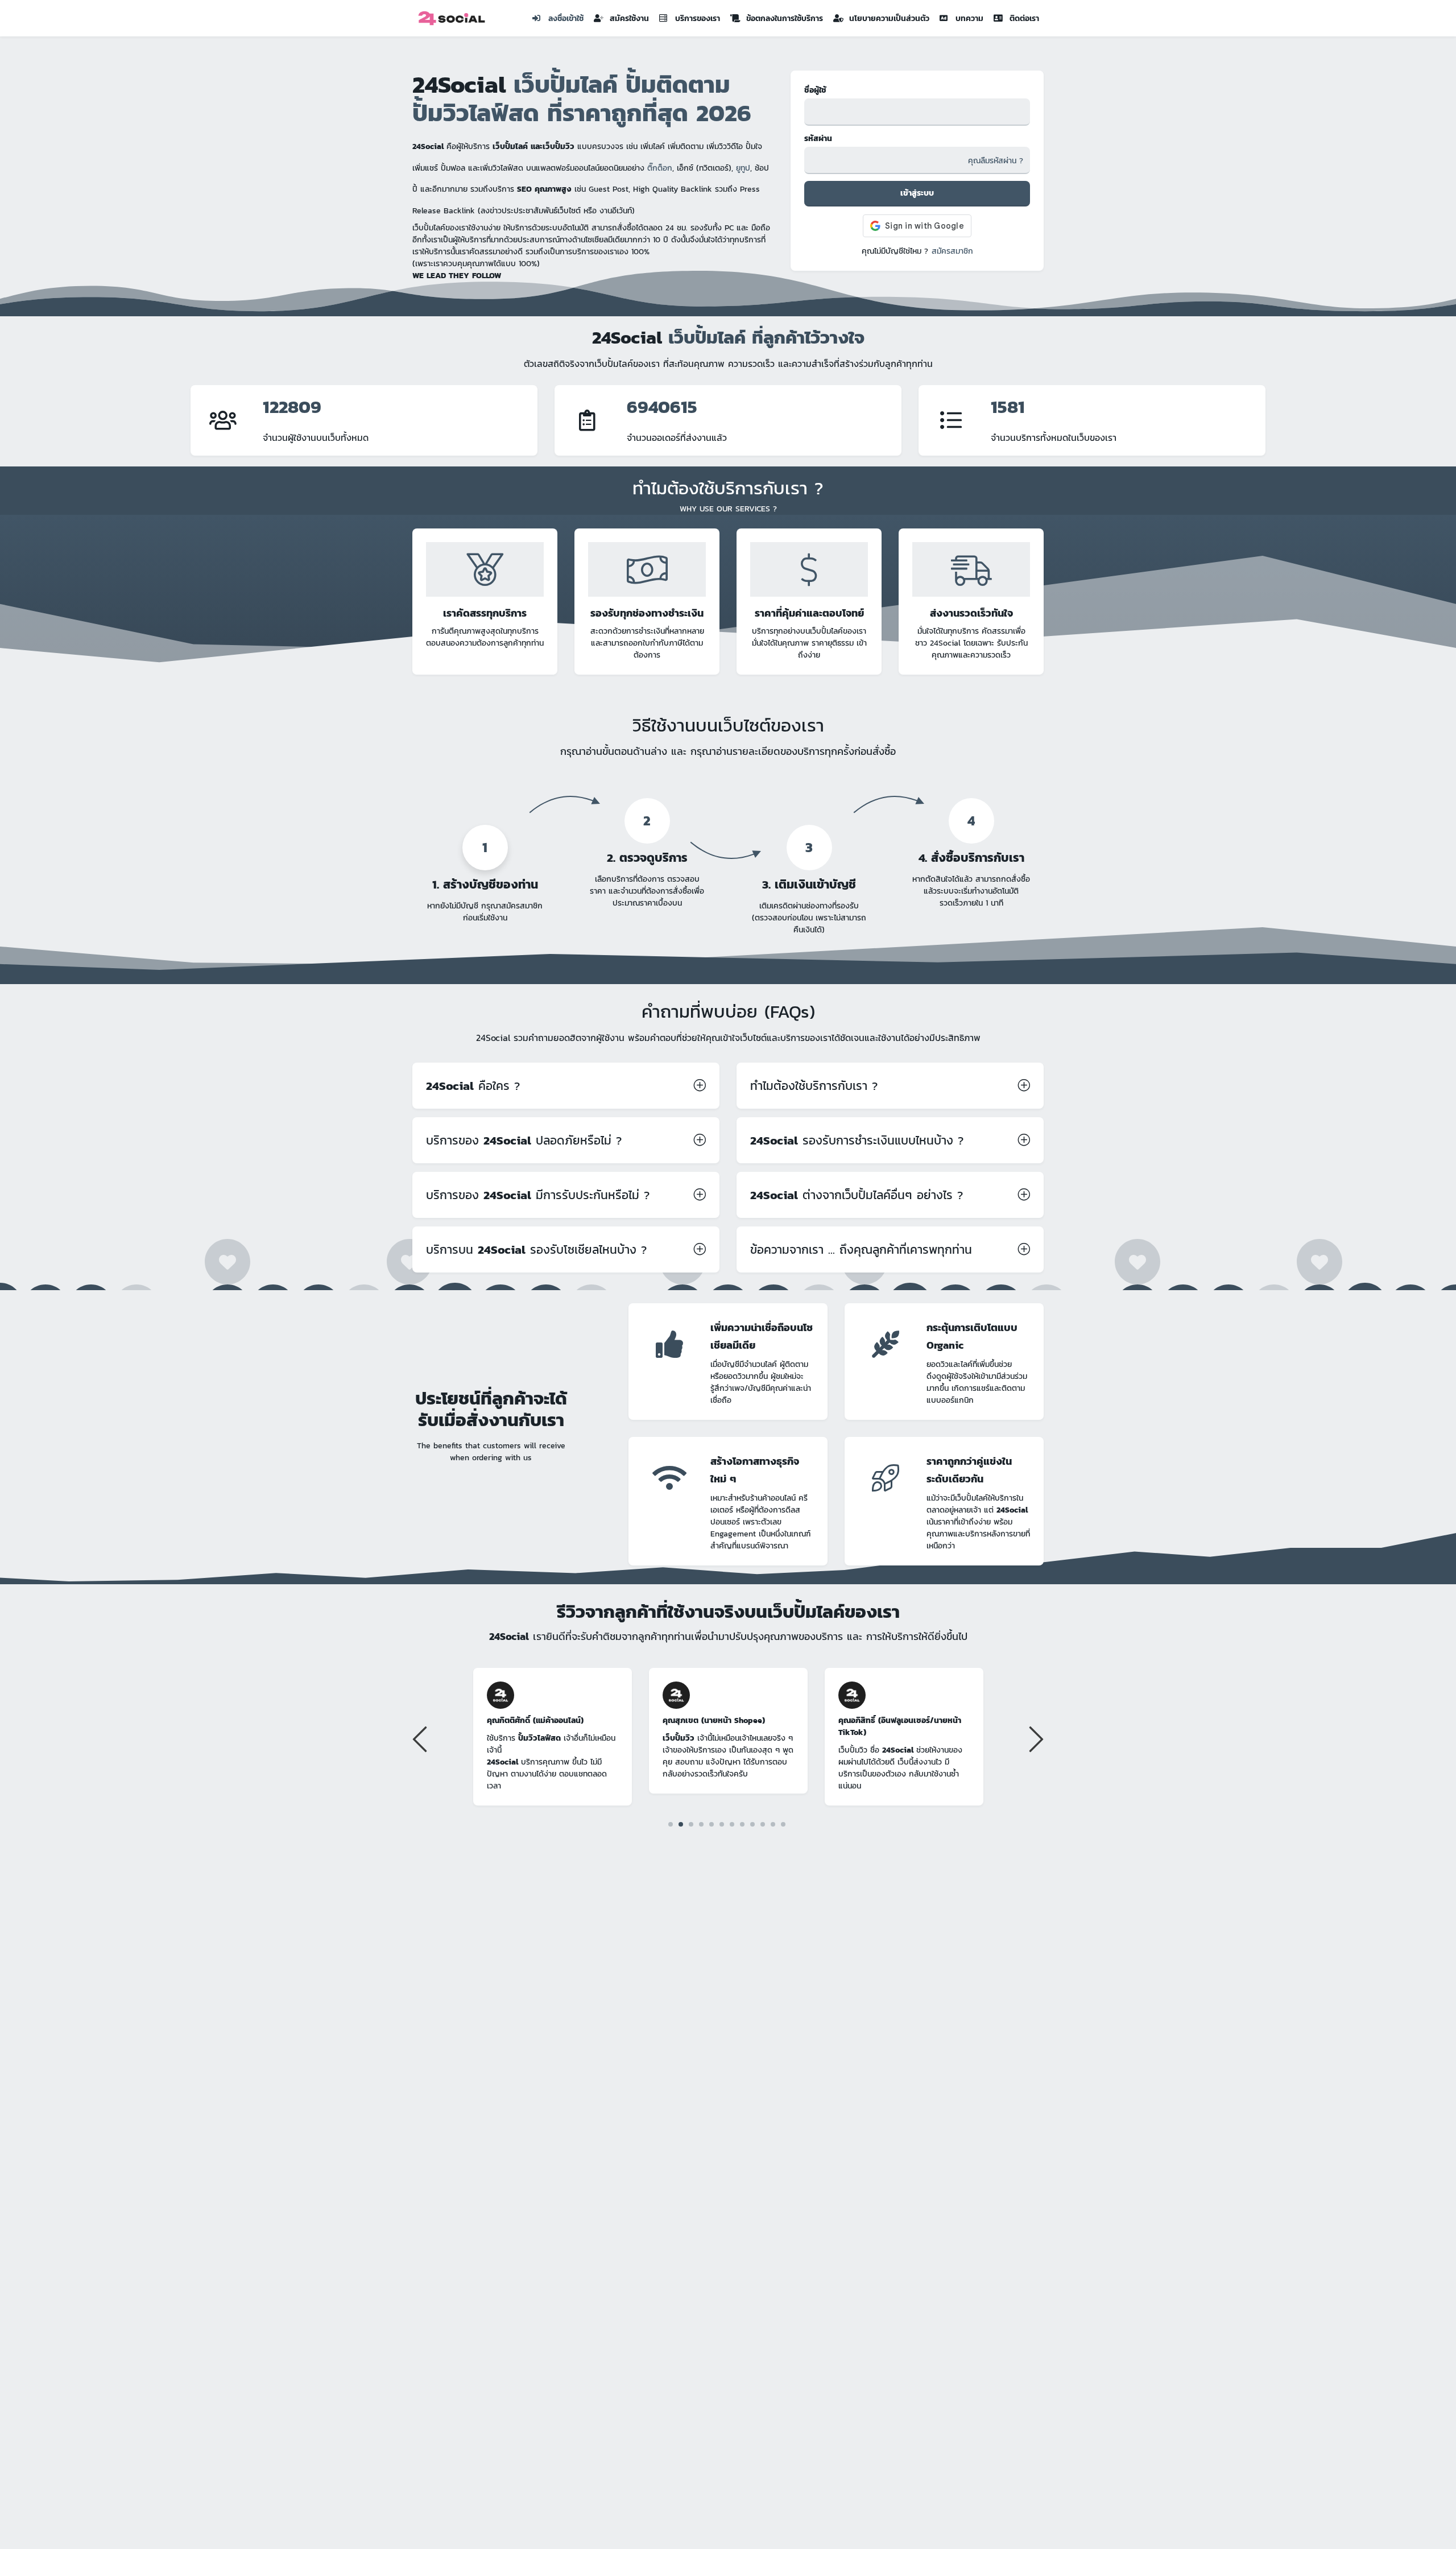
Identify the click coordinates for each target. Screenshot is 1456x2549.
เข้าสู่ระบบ (917, 193)
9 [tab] (753, 1824)
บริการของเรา (698, 18)
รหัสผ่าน (818, 139)
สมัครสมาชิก (952, 251)
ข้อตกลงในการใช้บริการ (785, 18)
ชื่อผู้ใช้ (815, 90)
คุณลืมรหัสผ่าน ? (996, 161)
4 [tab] (702, 1824)
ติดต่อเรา (1024, 18)
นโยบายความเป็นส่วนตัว (889, 18)
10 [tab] (763, 1824)
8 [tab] (743, 1824)
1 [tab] (671, 1824)
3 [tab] (691, 1824)
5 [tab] (712, 1824)
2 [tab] (681, 1824)
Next (1035, 1738)
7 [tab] (732, 1824)
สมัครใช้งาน (629, 18)
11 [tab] (773, 1824)
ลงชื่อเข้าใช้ (566, 18)
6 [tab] (722, 1824)
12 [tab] (783, 1824)
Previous (421, 1738)
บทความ (969, 18)
